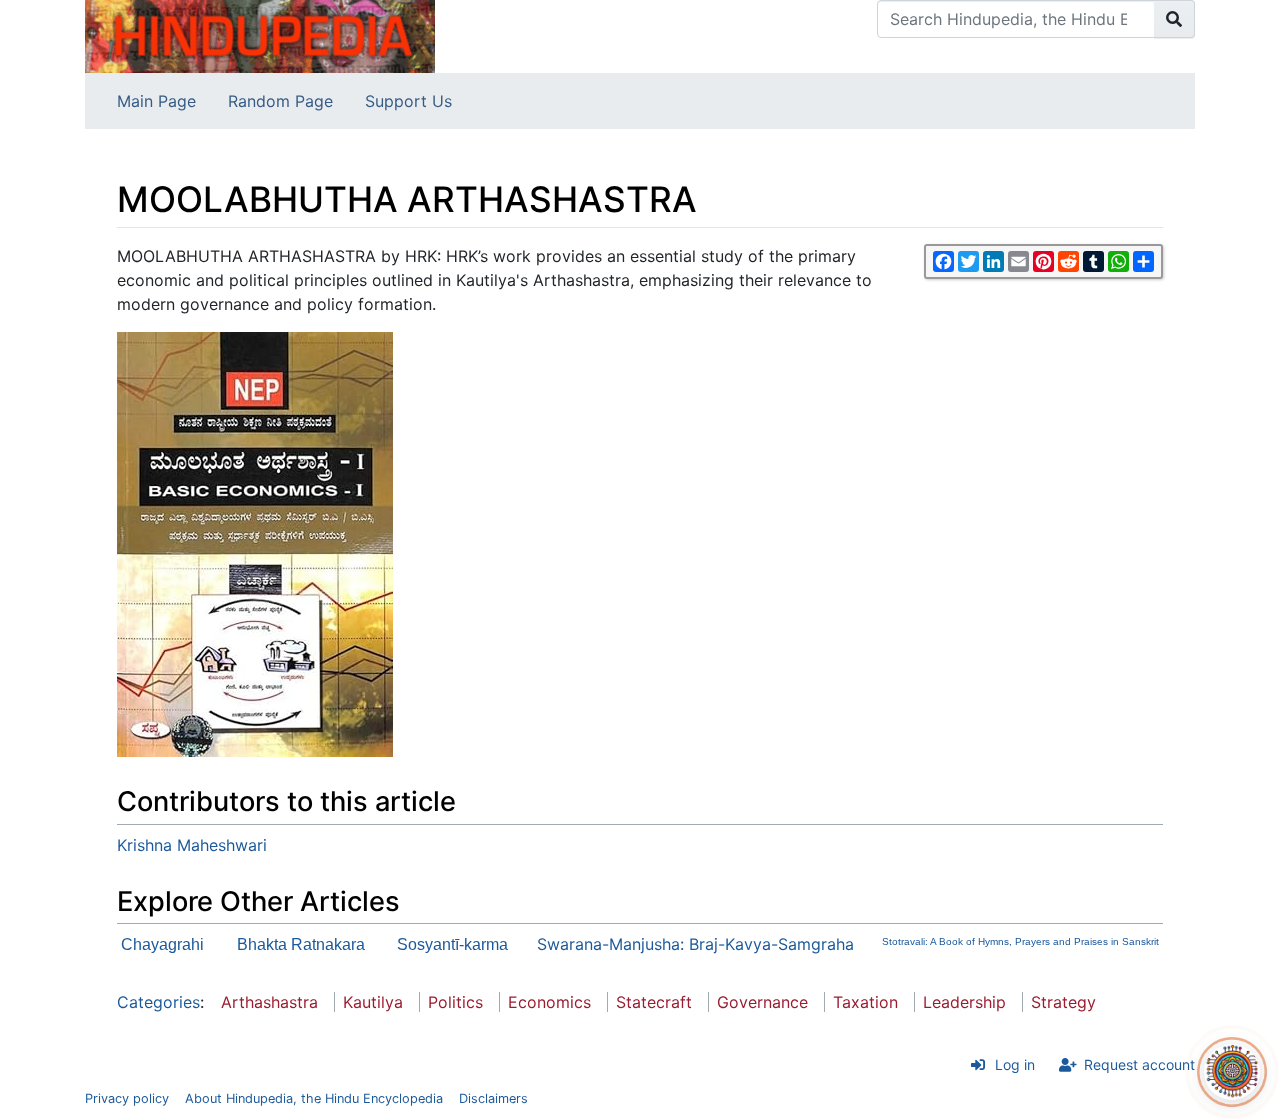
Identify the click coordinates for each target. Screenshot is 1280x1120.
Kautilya (373, 1002)
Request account (1139, 1064)
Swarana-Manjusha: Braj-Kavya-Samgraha (695, 944)
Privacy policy (127, 1098)
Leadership (964, 1002)
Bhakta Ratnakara (301, 944)
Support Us (408, 101)
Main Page (156, 101)
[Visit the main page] (260, 35)
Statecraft (654, 1002)
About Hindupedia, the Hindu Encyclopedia (314, 1098)
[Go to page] (1174, 19)
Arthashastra (269, 1002)
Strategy (1063, 1002)
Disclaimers (493, 1098)
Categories (158, 1002)
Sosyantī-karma (452, 944)
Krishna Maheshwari (192, 845)
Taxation (865, 1002)
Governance (762, 1002)
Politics (455, 1002)
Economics (549, 1002)
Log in (1015, 1064)
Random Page (280, 101)
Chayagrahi (162, 944)
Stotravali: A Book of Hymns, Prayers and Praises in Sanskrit (1020, 941)
